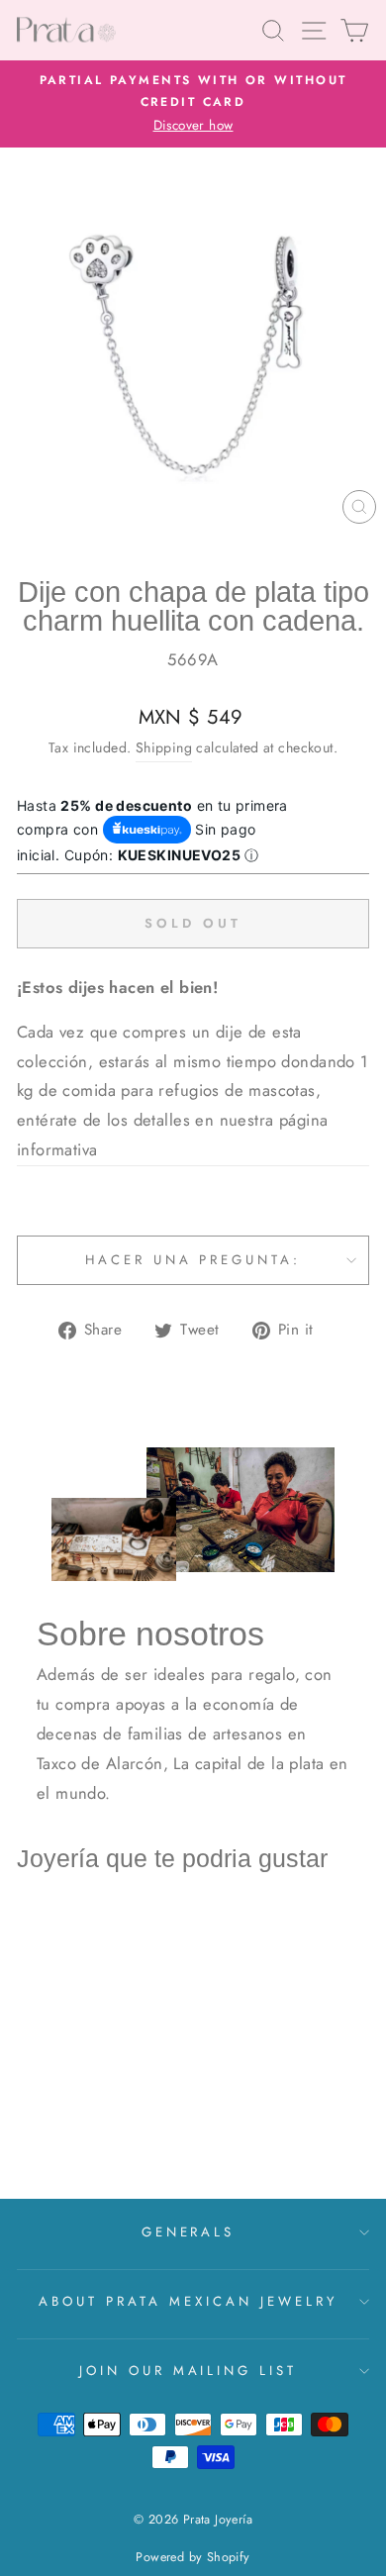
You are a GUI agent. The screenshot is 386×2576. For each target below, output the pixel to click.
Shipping (164, 747)
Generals (189, 2232)
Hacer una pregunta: (193, 1260)
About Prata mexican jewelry (188, 2301)
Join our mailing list (188, 2371)
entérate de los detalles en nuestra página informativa (172, 1135)
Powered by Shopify (193, 2557)
